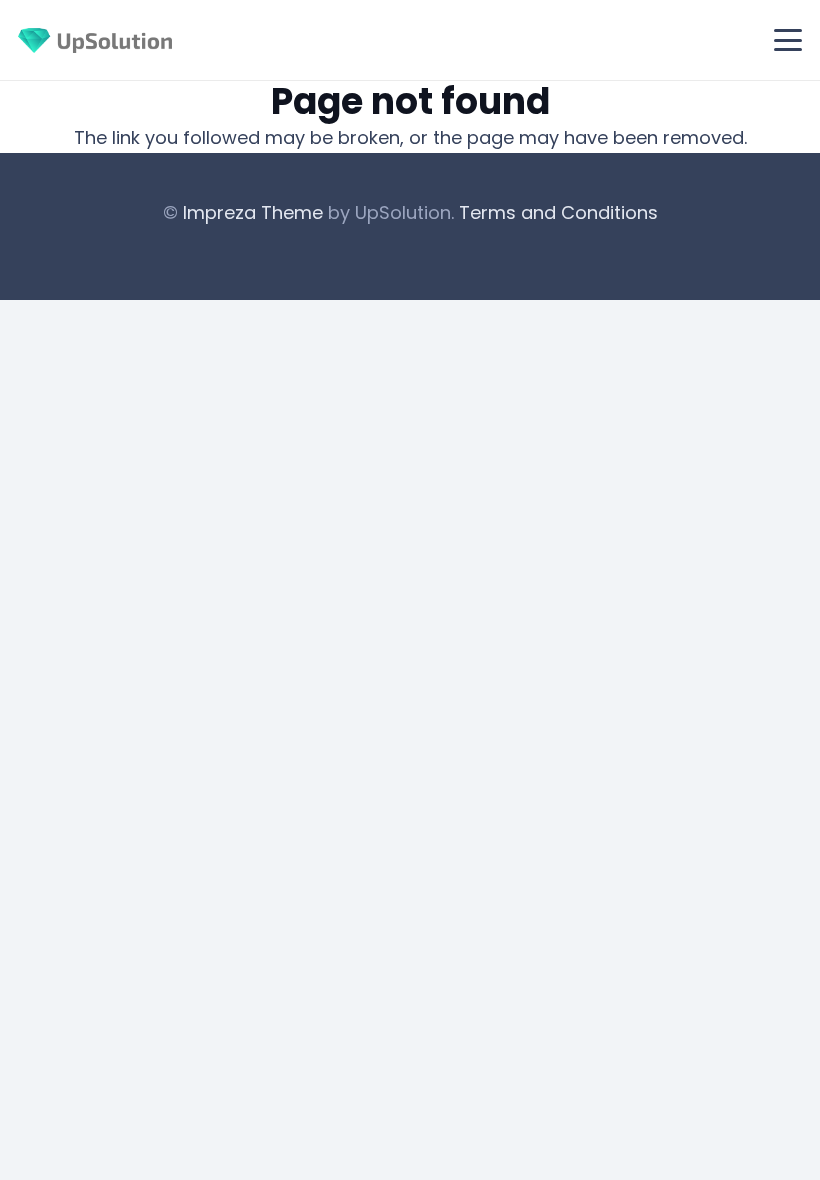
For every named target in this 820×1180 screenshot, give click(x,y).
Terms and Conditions (558, 212)
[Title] (95, 40)
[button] (788, 40)
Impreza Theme (253, 212)
